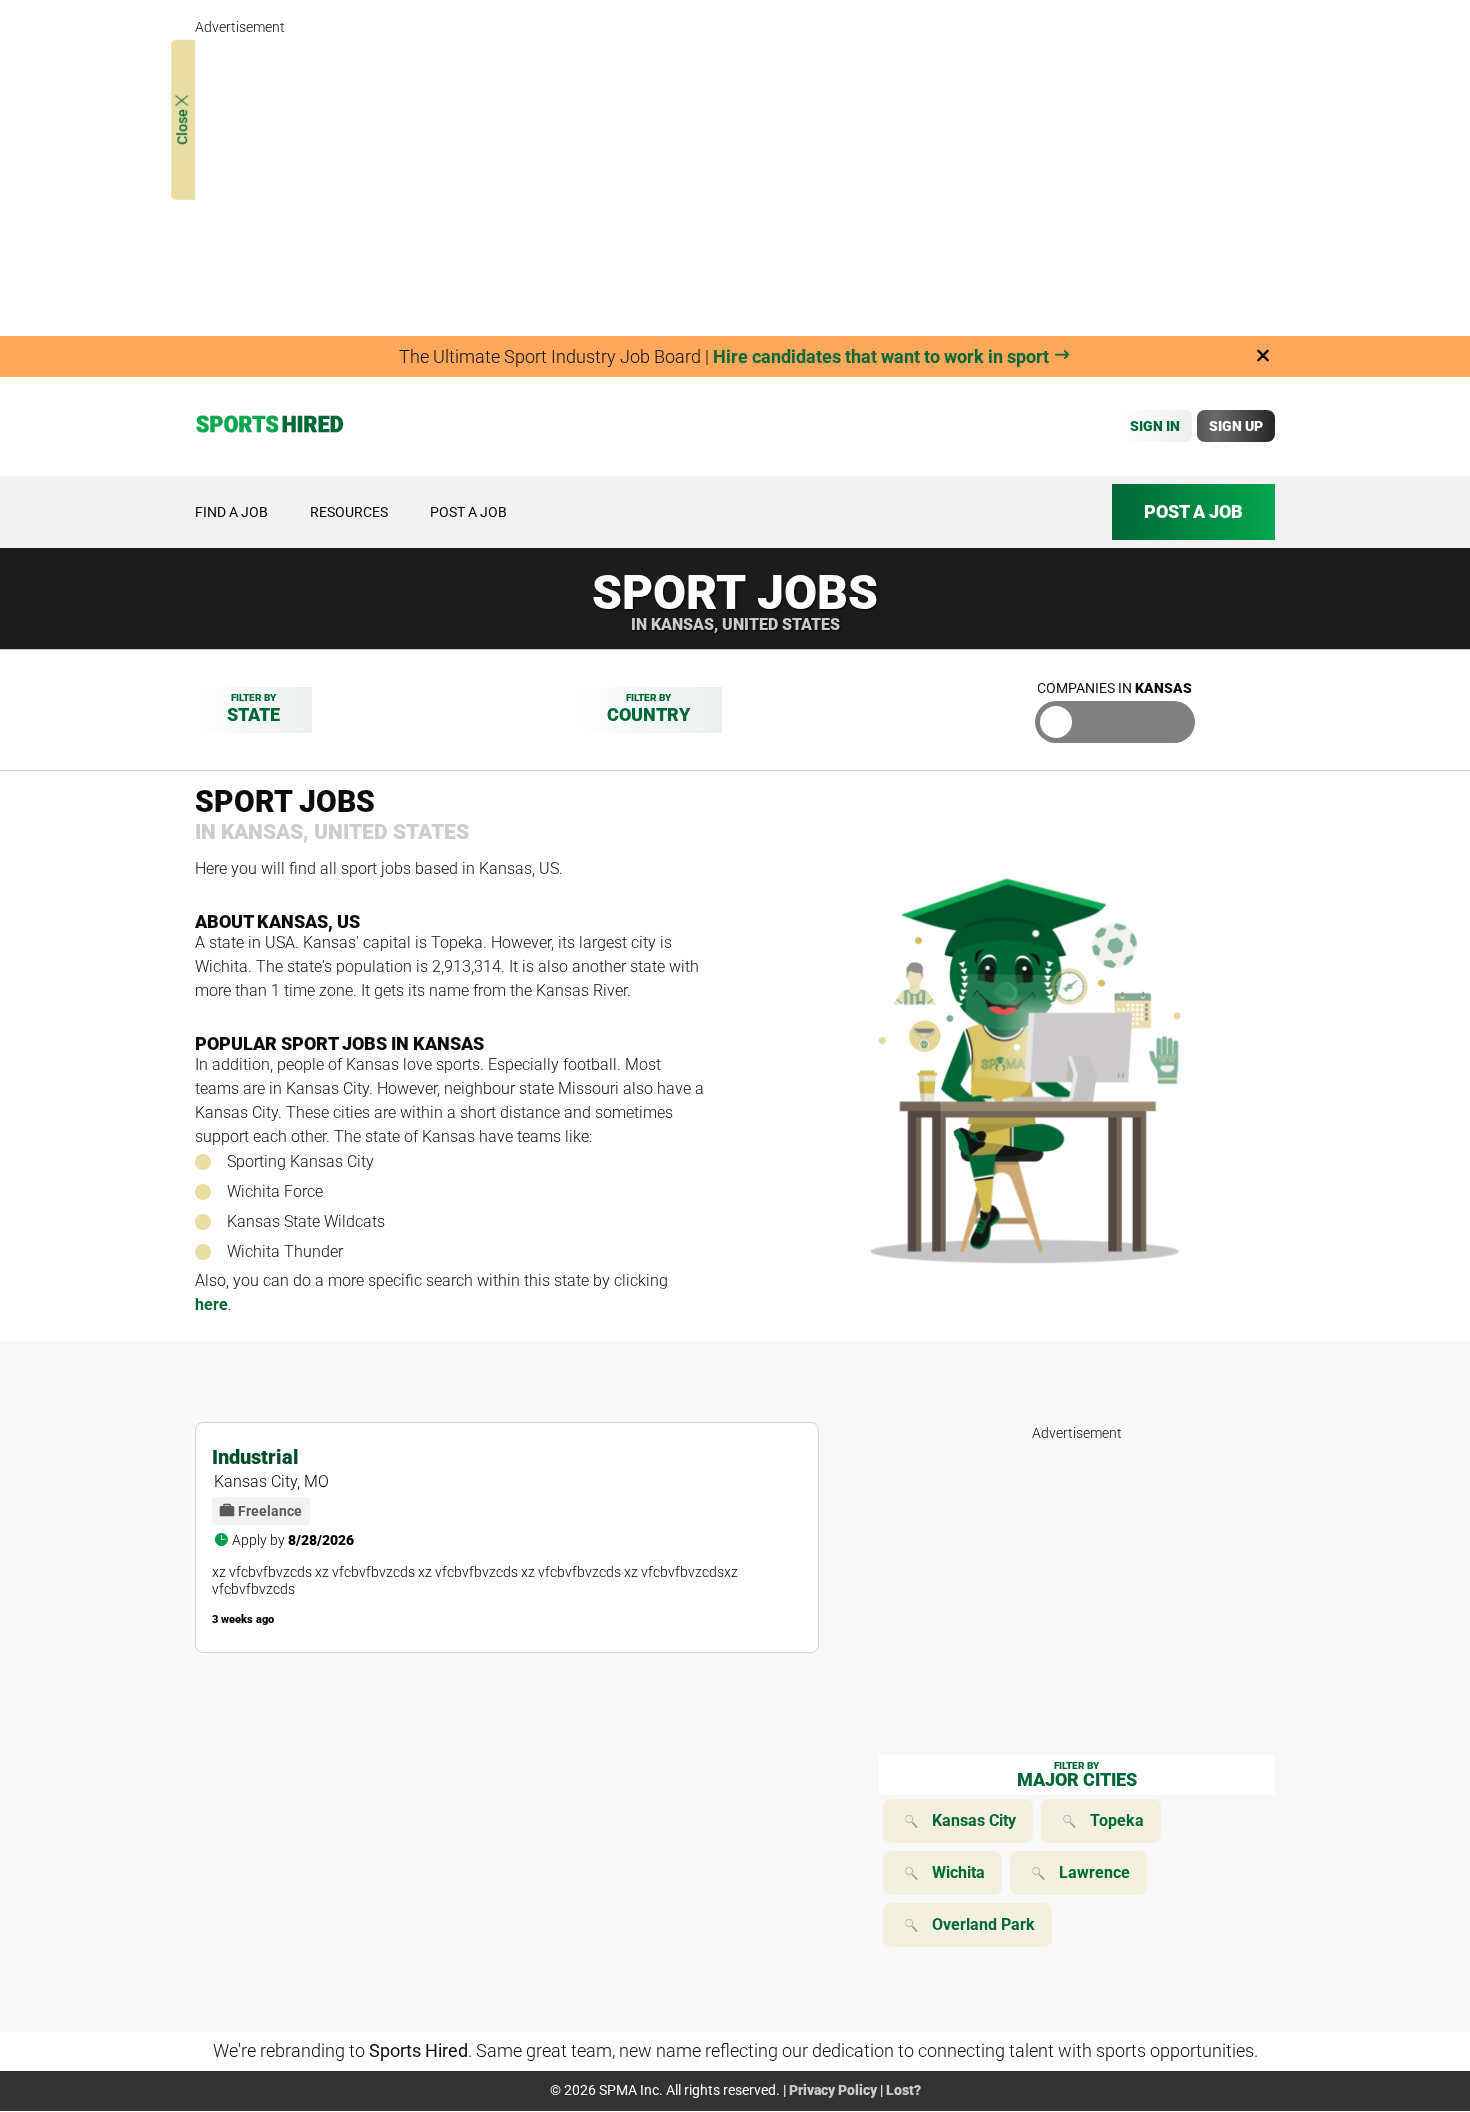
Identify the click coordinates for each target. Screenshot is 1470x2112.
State (253, 708)
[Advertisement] (735, 180)
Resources (349, 512)
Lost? (903, 2090)
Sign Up (1236, 426)
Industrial (255, 1457)
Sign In (1155, 426)
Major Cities (1077, 1775)
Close (182, 125)
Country (648, 708)
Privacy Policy (833, 2090)
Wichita (958, 1872)
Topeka (1117, 1820)
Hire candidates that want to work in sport (883, 356)
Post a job (468, 512)
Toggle (1115, 722)
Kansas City (974, 1820)
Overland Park (983, 1924)
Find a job (231, 512)
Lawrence (1094, 1872)
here (211, 1304)
